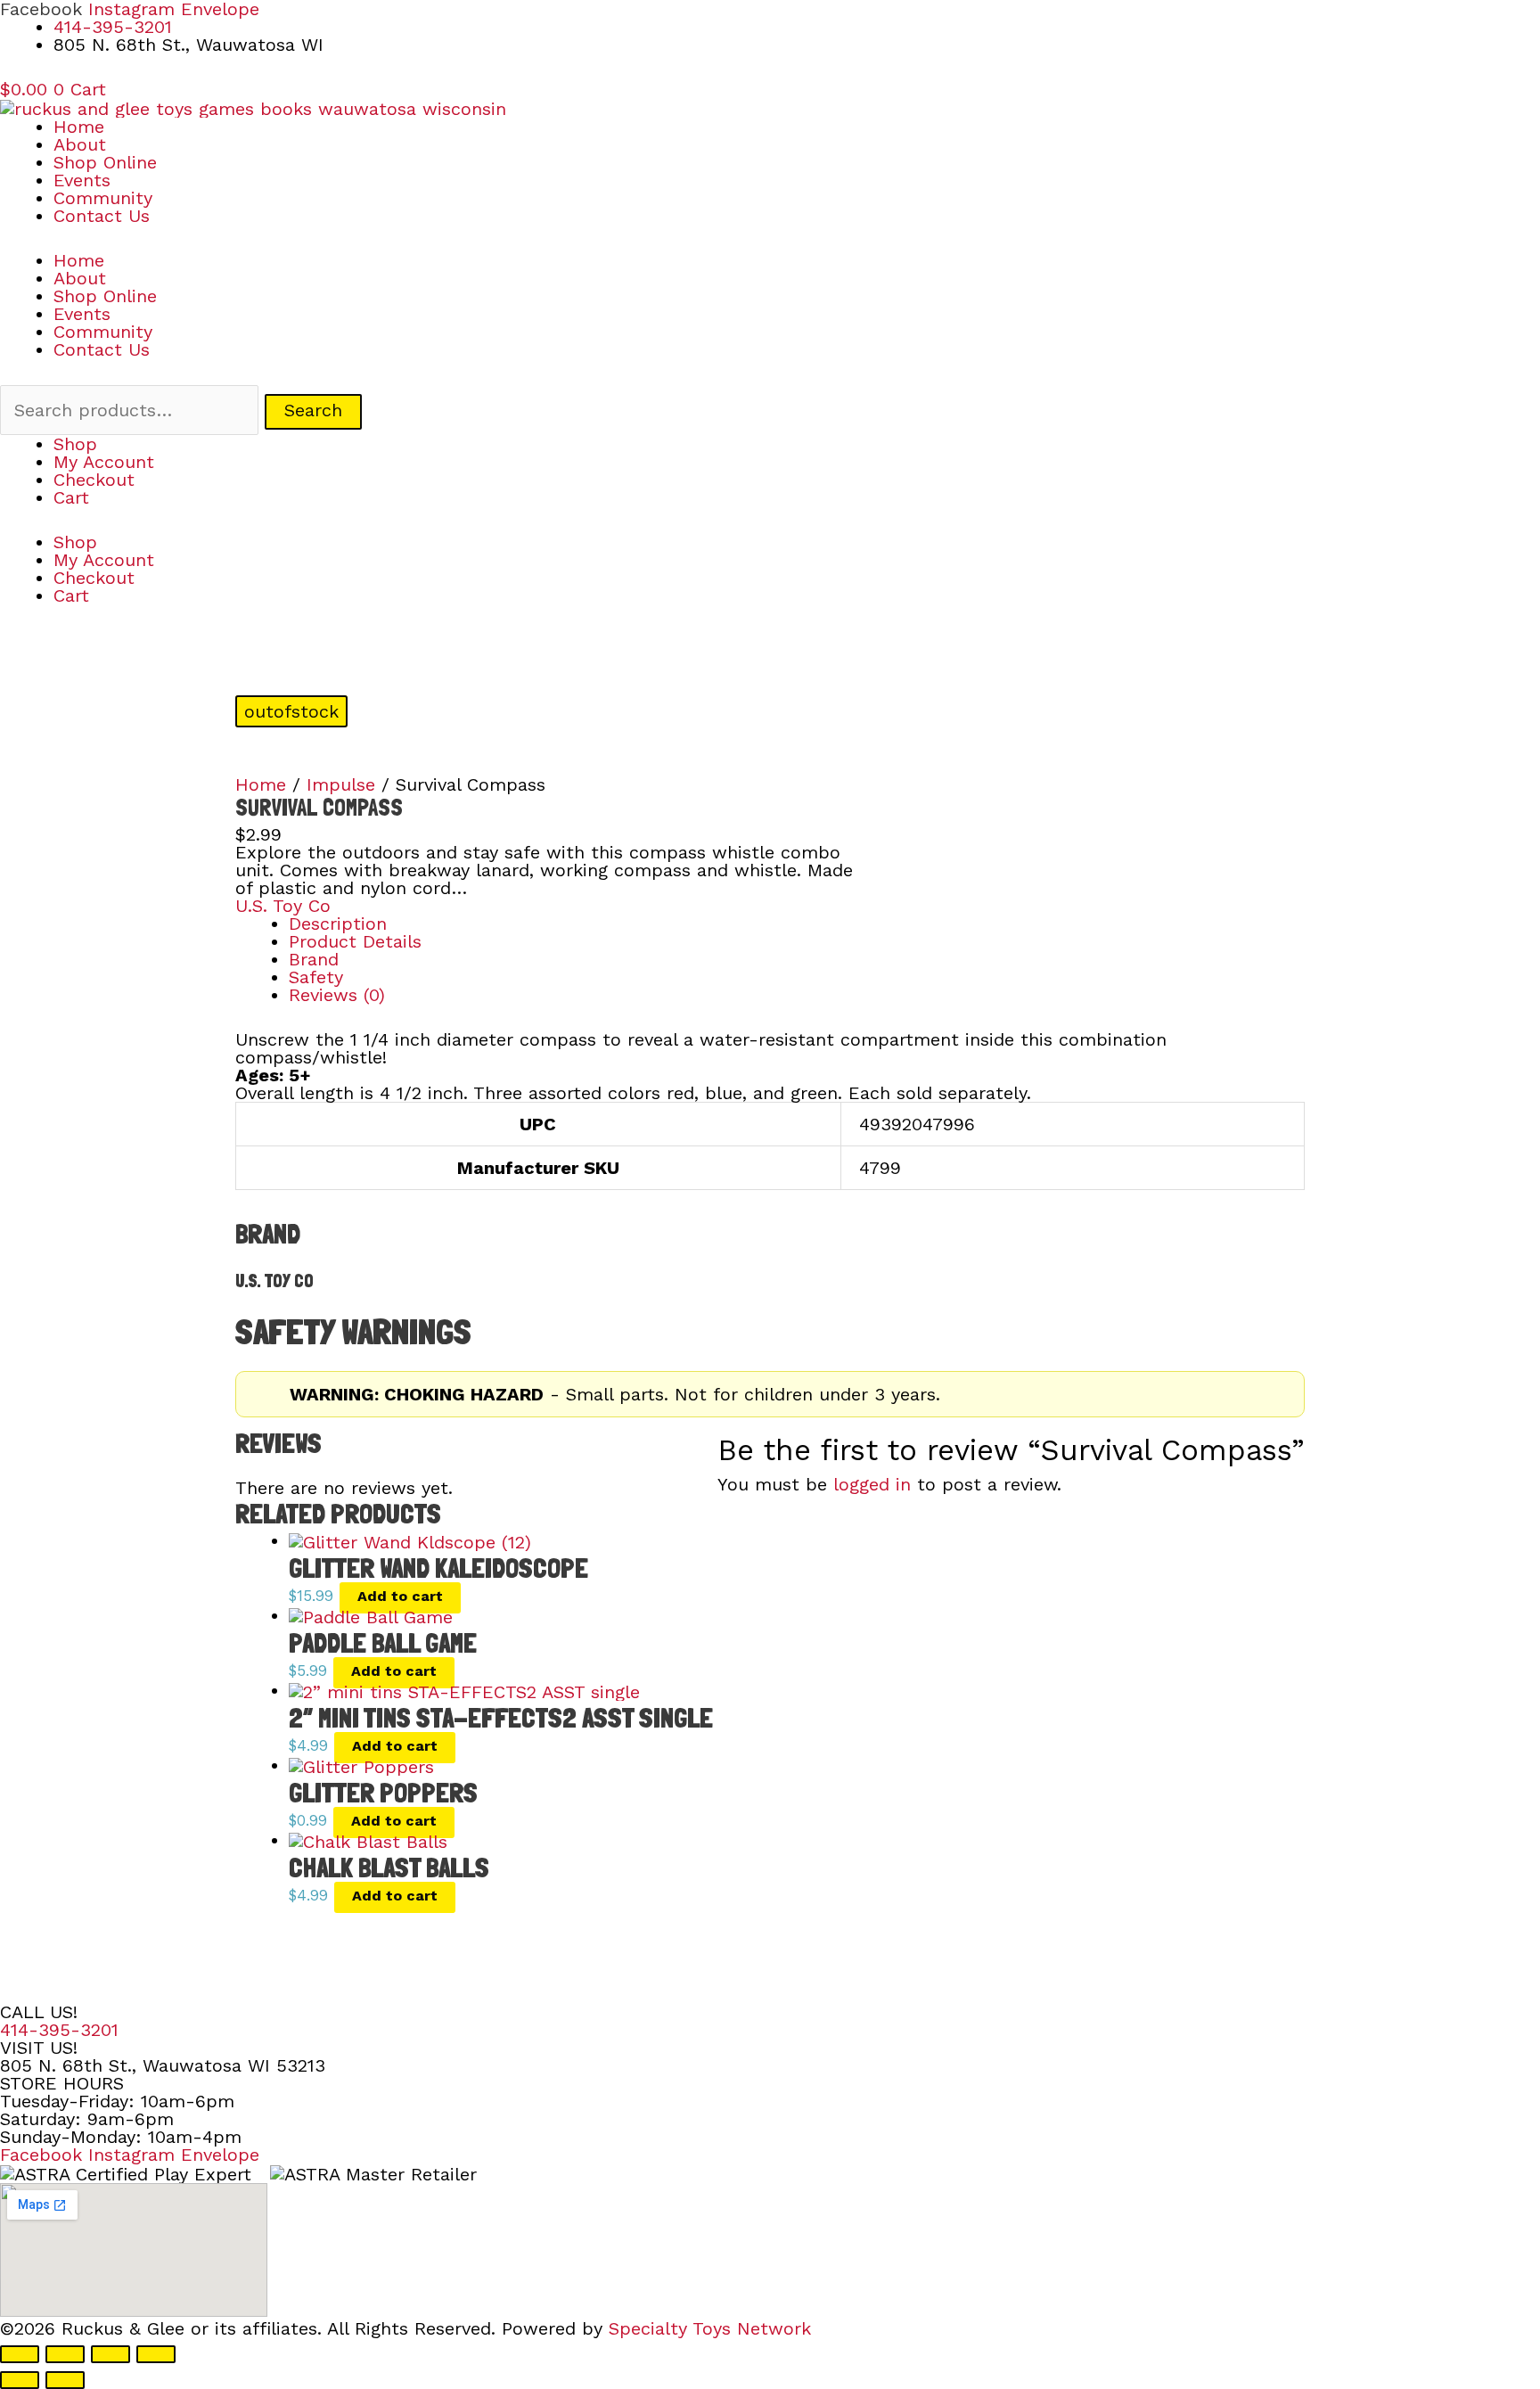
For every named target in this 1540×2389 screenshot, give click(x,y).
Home (79, 127)
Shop (75, 444)
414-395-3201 (59, 2030)
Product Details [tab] (355, 941)
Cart (71, 497)
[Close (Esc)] (156, 2354)
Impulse (341, 784)
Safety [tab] (316, 977)
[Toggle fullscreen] (65, 2354)
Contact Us (102, 216)
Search (313, 410)
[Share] (111, 2354)
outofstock (291, 711)
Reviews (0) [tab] (337, 995)
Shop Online (105, 162)
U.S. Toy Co (283, 906)
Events (82, 180)
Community (103, 198)
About (80, 144)
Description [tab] (338, 924)
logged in (872, 1484)
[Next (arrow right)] (65, 2380)
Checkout (94, 480)
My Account (104, 462)
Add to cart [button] (400, 1596)
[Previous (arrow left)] (20, 2380)
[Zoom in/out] (20, 2354)
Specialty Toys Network (710, 2328)
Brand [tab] (314, 959)
